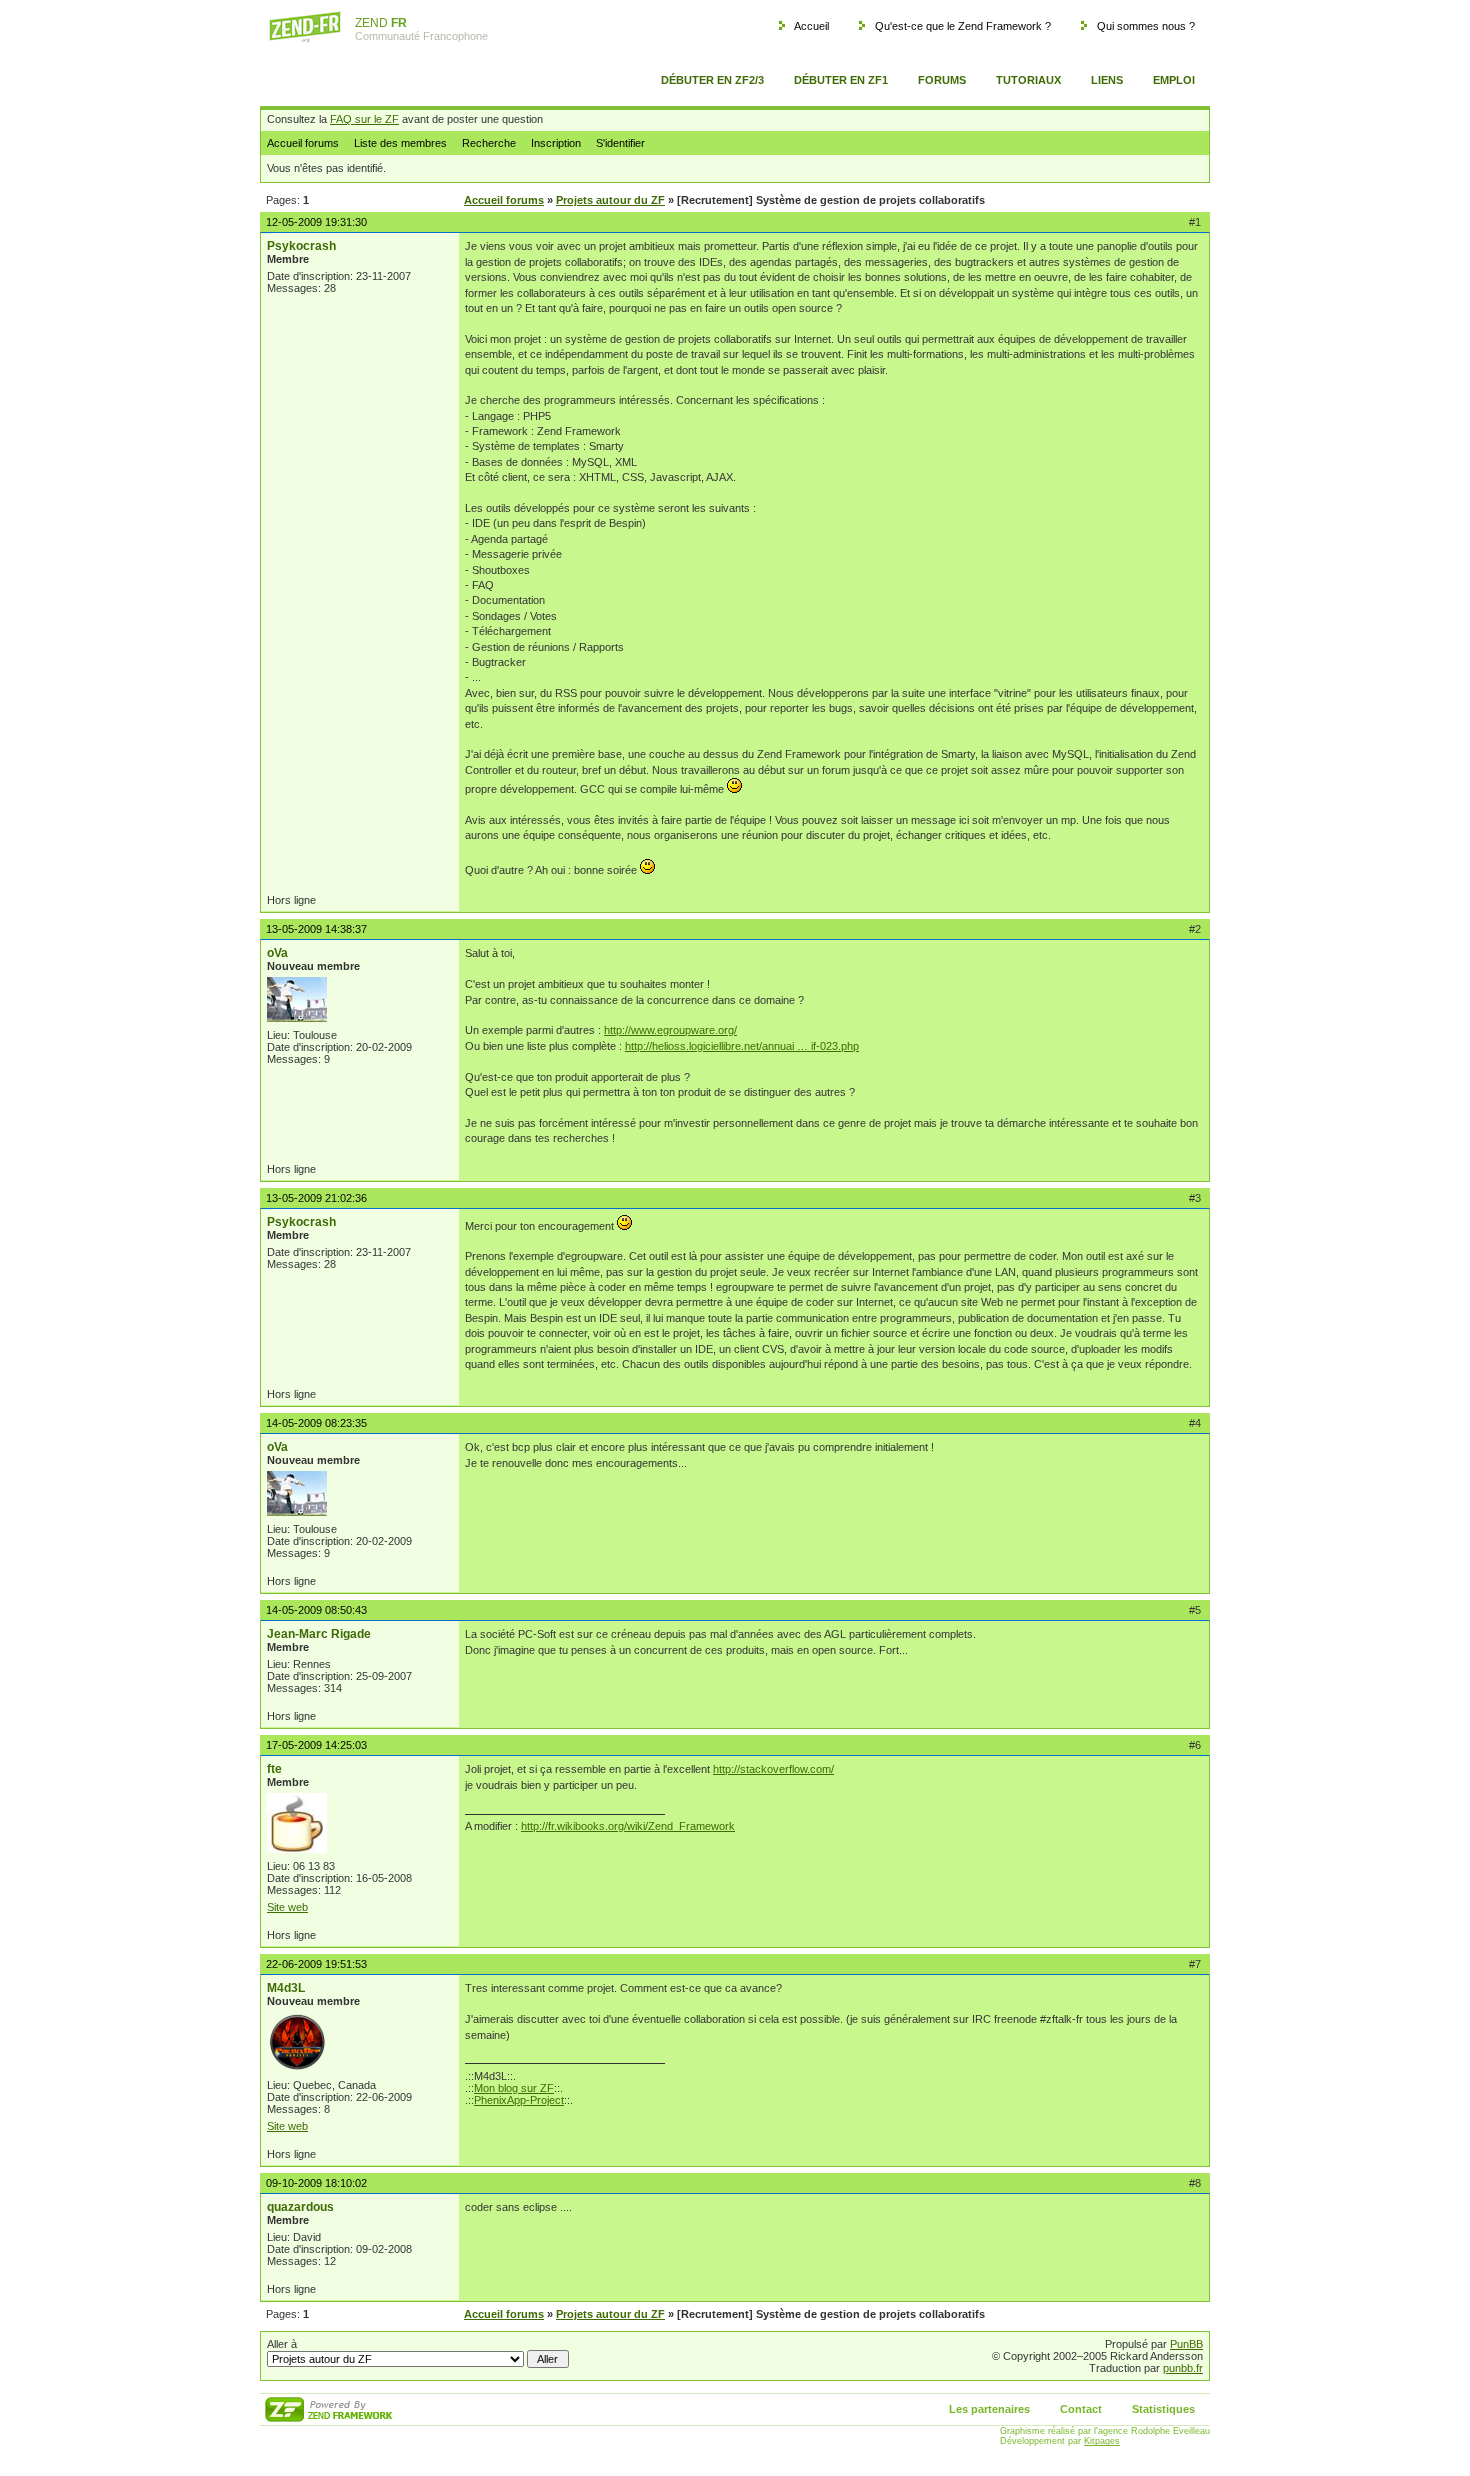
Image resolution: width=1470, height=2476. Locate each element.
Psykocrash (301, 246)
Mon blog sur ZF (514, 2088)
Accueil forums (303, 143)
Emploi (1174, 80)
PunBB (1186, 2344)
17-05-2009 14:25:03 (316, 1745)
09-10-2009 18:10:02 (316, 2183)
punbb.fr (1183, 2368)
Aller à (282, 2344)
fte (274, 1769)
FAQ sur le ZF (364, 119)
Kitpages (1102, 2441)
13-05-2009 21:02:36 (316, 1198)
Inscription (556, 143)
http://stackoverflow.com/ (773, 1769)
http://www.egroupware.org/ (670, 1030)
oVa (277, 953)
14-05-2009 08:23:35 (316, 1423)
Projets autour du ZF (610, 200)
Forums (942, 80)
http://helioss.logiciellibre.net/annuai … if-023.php (742, 1046)
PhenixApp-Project (519, 2100)
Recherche (489, 143)
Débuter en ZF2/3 (712, 80)
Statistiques (1163, 2409)
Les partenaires (989, 2409)
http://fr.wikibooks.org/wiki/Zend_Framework (628, 1826)
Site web (287, 1907)
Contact (1081, 2409)
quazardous (300, 2207)
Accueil (811, 26)
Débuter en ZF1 (841, 80)
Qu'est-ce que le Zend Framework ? (963, 26)
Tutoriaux (1028, 80)
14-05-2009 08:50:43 (316, 1610)
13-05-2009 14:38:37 (316, 929)
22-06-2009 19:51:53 (316, 1964)
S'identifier (620, 143)
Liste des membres (400, 143)
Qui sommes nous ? (1146, 26)
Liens (1107, 80)
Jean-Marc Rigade (319, 1634)
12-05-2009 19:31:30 (316, 222)
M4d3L (286, 1988)
